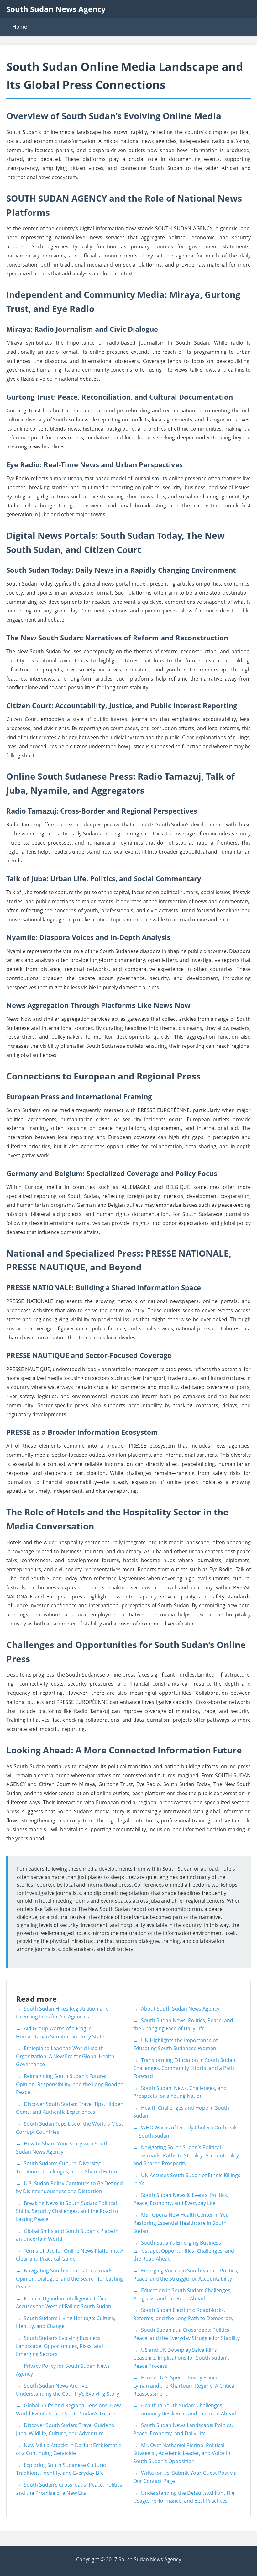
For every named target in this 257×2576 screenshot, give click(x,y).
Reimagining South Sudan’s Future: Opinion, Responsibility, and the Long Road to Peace (70, 2084)
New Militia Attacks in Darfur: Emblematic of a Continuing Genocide (68, 2449)
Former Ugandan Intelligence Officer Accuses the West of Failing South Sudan (64, 2303)
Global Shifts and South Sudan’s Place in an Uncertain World (67, 2235)
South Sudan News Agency (56, 9)
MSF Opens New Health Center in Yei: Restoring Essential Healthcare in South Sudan (181, 2223)
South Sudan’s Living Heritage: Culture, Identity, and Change (66, 2322)
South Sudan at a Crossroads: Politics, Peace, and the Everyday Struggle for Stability (186, 2334)
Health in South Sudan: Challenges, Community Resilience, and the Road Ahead (185, 2409)
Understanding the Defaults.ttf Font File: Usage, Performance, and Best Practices (184, 2497)
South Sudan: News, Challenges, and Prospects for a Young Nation (180, 2092)
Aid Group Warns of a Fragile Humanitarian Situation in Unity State (60, 2033)
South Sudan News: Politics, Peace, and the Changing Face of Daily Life (183, 2024)
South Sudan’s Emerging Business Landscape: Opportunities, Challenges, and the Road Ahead (184, 2251)
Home (20, 27)
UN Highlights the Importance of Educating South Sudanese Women (175, 2044)
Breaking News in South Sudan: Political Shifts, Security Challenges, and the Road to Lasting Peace (67, 2211)
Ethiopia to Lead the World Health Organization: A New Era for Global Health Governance (65, 2056)
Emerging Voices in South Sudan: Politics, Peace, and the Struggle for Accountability (186, 2275)
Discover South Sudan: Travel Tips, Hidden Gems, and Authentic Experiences (70, 2108)
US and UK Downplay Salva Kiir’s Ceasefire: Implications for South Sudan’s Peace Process (181, 2358)
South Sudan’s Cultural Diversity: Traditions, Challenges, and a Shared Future (67, 2167)
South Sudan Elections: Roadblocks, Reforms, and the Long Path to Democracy (183, 2314)
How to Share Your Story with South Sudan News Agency (62, 2148)
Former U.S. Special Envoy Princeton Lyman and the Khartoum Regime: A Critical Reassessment (184, 2385)
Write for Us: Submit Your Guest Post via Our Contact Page (185, 2477)
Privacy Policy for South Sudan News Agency (63, 2370)
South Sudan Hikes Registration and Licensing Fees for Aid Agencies (62, 2013)
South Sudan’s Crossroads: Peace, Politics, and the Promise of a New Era (70, 2489)
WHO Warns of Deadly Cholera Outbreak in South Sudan (185, 2132)
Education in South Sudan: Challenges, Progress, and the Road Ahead (182, 2294)
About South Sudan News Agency (180, 2009)
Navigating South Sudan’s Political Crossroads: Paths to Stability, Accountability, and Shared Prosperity (187, 2155)
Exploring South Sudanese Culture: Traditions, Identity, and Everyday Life (61, 2469)
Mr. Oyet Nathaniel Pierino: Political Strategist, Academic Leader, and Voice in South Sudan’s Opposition (182, 2453)
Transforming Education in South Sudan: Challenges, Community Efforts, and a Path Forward (185, 2068)
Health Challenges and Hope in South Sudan (181, 2112)
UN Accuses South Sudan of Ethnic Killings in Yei (187, 2179)
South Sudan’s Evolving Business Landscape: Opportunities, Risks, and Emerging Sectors (60, 2346)
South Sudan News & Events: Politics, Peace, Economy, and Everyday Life (181, 2199)
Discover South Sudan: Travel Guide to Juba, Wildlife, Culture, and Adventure (65, 2429)
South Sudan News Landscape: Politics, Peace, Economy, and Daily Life (183, 2429)
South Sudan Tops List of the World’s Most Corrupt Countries (70, 2128)
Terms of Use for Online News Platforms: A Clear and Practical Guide (70, 2255)
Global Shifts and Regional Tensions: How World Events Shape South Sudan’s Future (68, 2409)
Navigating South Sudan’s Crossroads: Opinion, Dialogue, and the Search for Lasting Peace (69, 2279)
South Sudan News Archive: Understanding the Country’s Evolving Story (68, 2390)
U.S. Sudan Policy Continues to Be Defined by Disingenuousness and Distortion (69, 2187)
